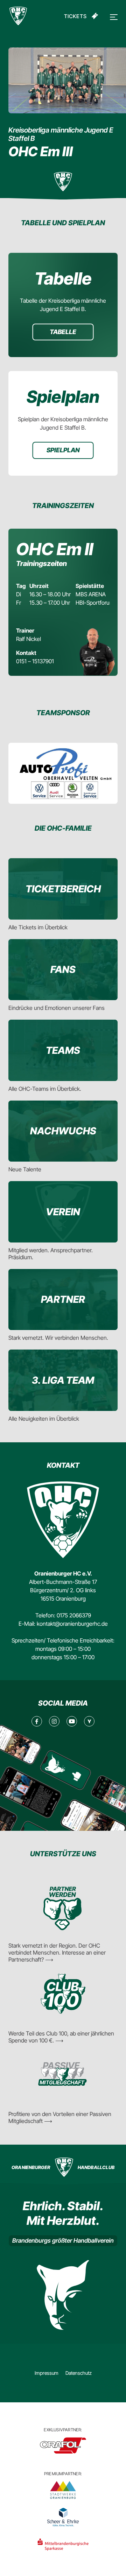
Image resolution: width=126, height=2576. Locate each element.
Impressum (47, 2373)
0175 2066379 (74, 1615)
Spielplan (63, 450)
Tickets (75, 16)
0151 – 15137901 (35, 661)
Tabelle (63, 332)
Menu (113, 17)
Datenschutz (79, 2373)
